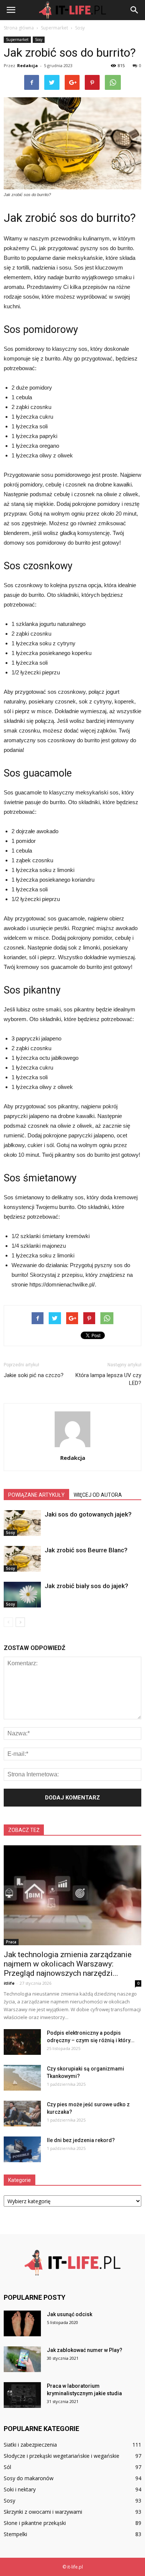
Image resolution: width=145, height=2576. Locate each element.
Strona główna (19, 28)
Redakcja (28, 65)
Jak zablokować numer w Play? (85, 2350)
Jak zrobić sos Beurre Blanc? (86, 1550)
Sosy (39, 40)
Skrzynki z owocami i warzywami (43, 2512)
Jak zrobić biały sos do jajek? (86, 1586)
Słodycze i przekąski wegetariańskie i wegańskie (62, 2456)
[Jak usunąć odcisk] (22, 2323)
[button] (135, 10)
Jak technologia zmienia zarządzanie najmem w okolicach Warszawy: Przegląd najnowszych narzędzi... (68, 1964)
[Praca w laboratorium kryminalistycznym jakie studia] (22, 2395)
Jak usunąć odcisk (70, 2314)
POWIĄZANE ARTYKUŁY (36, 1495)
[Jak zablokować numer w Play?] (22, 2359)
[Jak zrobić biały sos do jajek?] (22, 1595)
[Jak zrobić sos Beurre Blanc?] (22, 1559)
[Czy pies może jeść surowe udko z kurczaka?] (22, 2114)
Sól (7, 2467)
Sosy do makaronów (29, 2478)
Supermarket (17, 40)
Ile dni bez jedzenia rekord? (81, 2140)
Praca (11, 1942)
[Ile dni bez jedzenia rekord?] (22, 2149)
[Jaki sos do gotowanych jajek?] (22, 1523)
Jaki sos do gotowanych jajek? (88, 1514)
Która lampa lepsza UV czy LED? (108, 1379)
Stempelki (15, 2534)
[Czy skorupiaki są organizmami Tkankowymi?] (22, 2078)
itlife (9, 1983)
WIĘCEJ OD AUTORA (98, 1495)
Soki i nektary (20, 2489)
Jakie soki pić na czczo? (34, 1375)
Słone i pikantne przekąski (35, 2523)
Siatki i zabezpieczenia (30, 2445)
